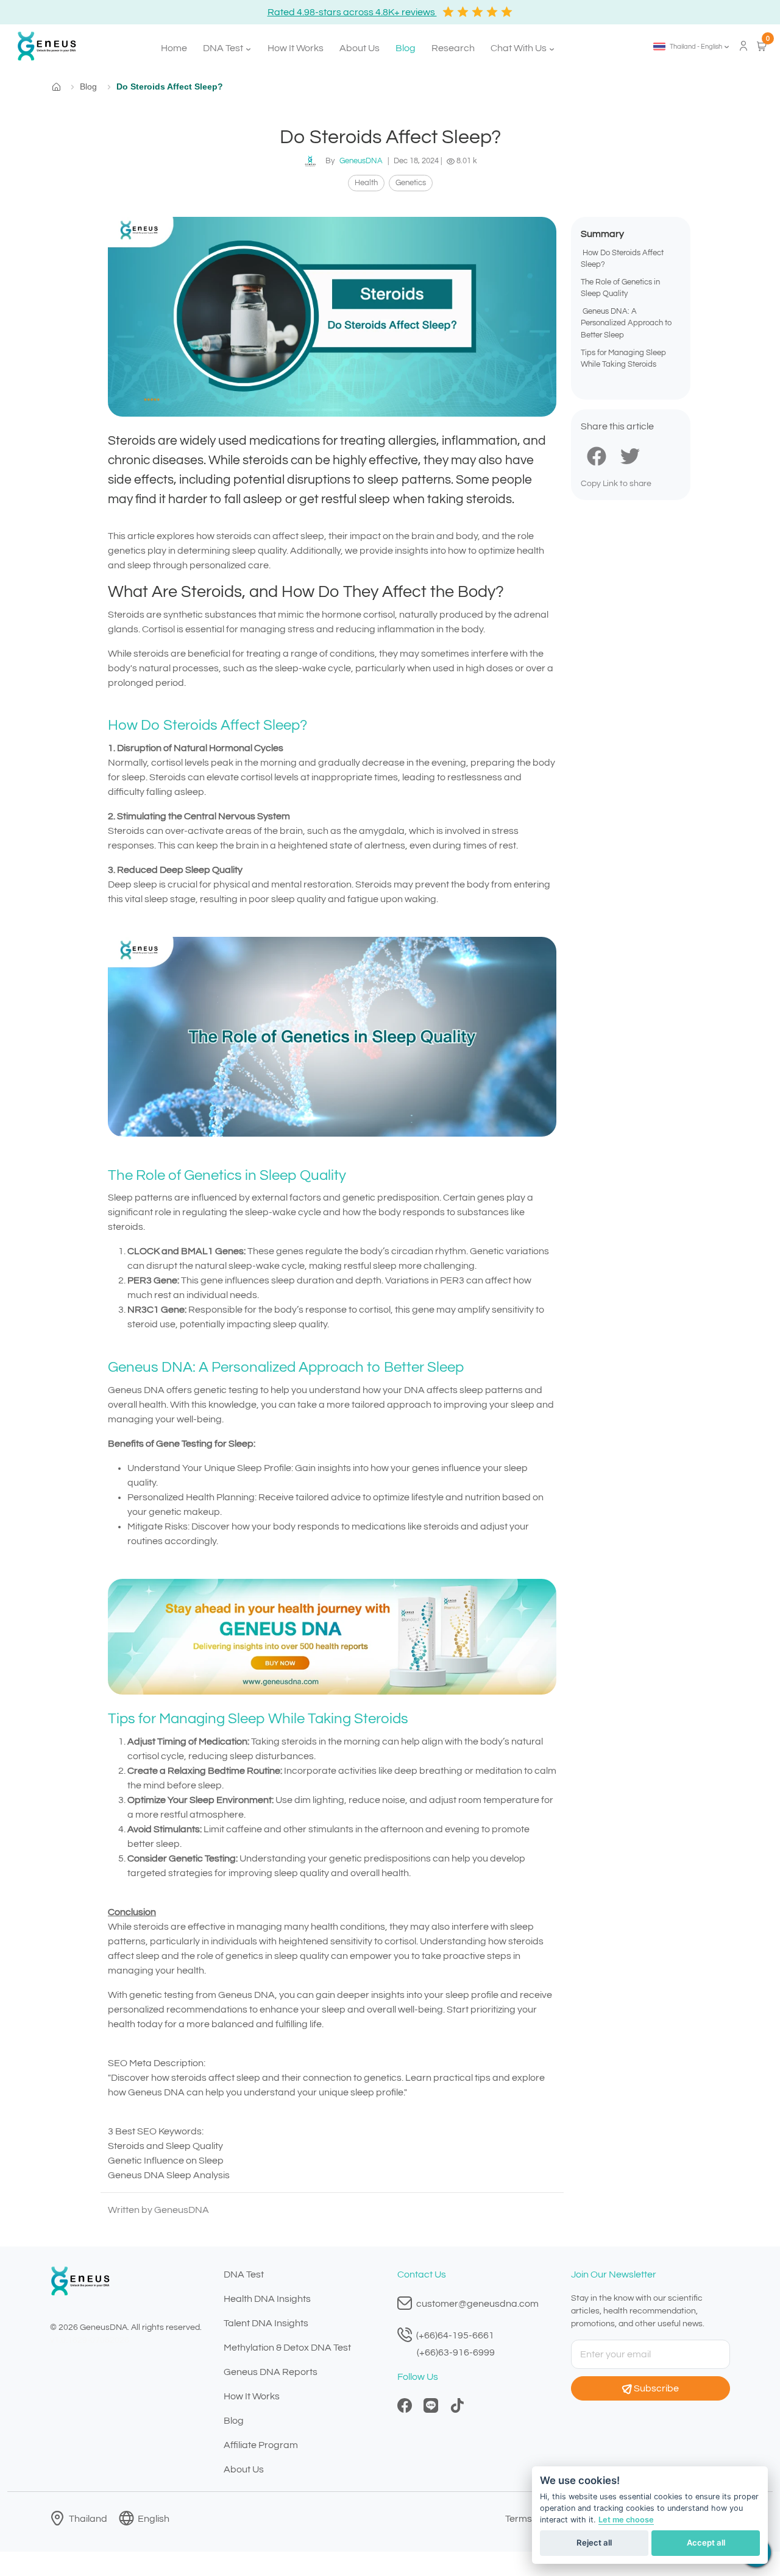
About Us (360, 48)
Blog (406, 48)
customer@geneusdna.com (477, 2304)
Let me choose (626, 2520)
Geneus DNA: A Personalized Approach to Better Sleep (626, 324)
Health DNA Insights (267, 2299)
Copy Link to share (616, 484)
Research (453, 48)
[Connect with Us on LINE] (431, 2405)
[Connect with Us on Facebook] (405, 2405)
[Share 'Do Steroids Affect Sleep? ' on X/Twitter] (630, 455)
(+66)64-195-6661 (454, 2335)
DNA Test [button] (224, 48)
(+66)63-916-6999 (456, 2352)
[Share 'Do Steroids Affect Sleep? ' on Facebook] (597, 455)
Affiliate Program (261, 2445)
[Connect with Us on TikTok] (457, 2405)
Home (174, 48)
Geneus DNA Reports (271, 2372)
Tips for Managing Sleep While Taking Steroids (623, 359)
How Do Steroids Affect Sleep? (622, 259)
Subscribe (656, 2388)
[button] (692, 46)
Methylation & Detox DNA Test (287, 2348)
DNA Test (244, 2274)
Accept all (706, 2542)
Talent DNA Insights (266, 2323)
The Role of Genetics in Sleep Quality (620, 289)
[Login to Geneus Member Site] (743, 45)
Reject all (594, 2542)
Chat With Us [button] (519, 48)
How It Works (296, 48)
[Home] (42, 46)
